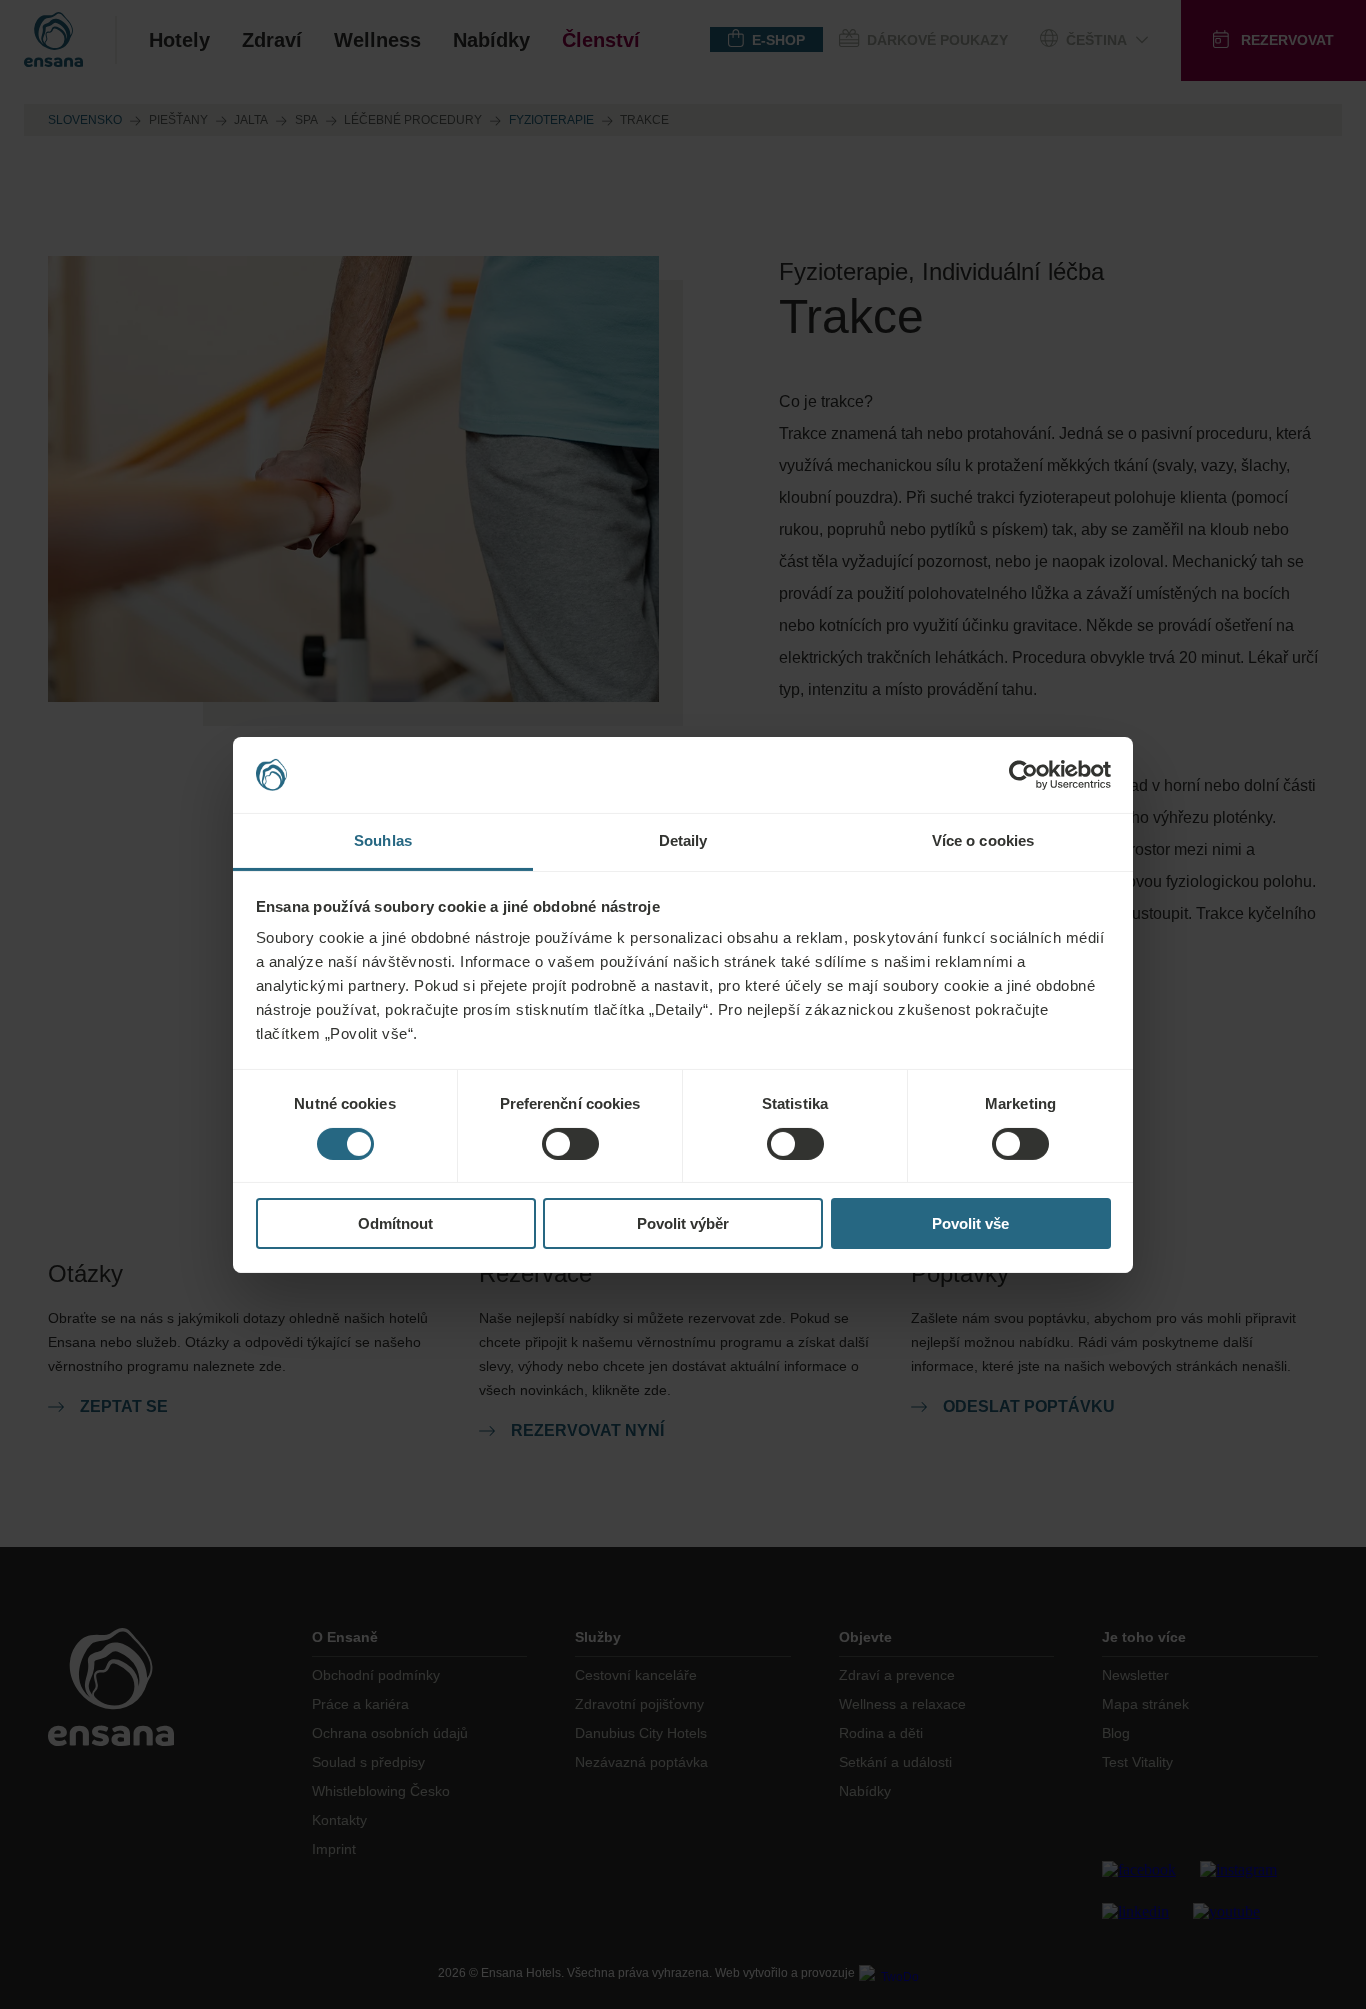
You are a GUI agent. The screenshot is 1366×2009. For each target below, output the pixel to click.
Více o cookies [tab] (983, 840)
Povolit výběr (683, 1223)
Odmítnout (395, 1223)
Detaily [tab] (683, 840)
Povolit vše (970, 1223)
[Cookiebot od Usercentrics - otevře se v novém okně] (1023, 775)
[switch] (570, 1144)
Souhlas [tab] (383, 840)
